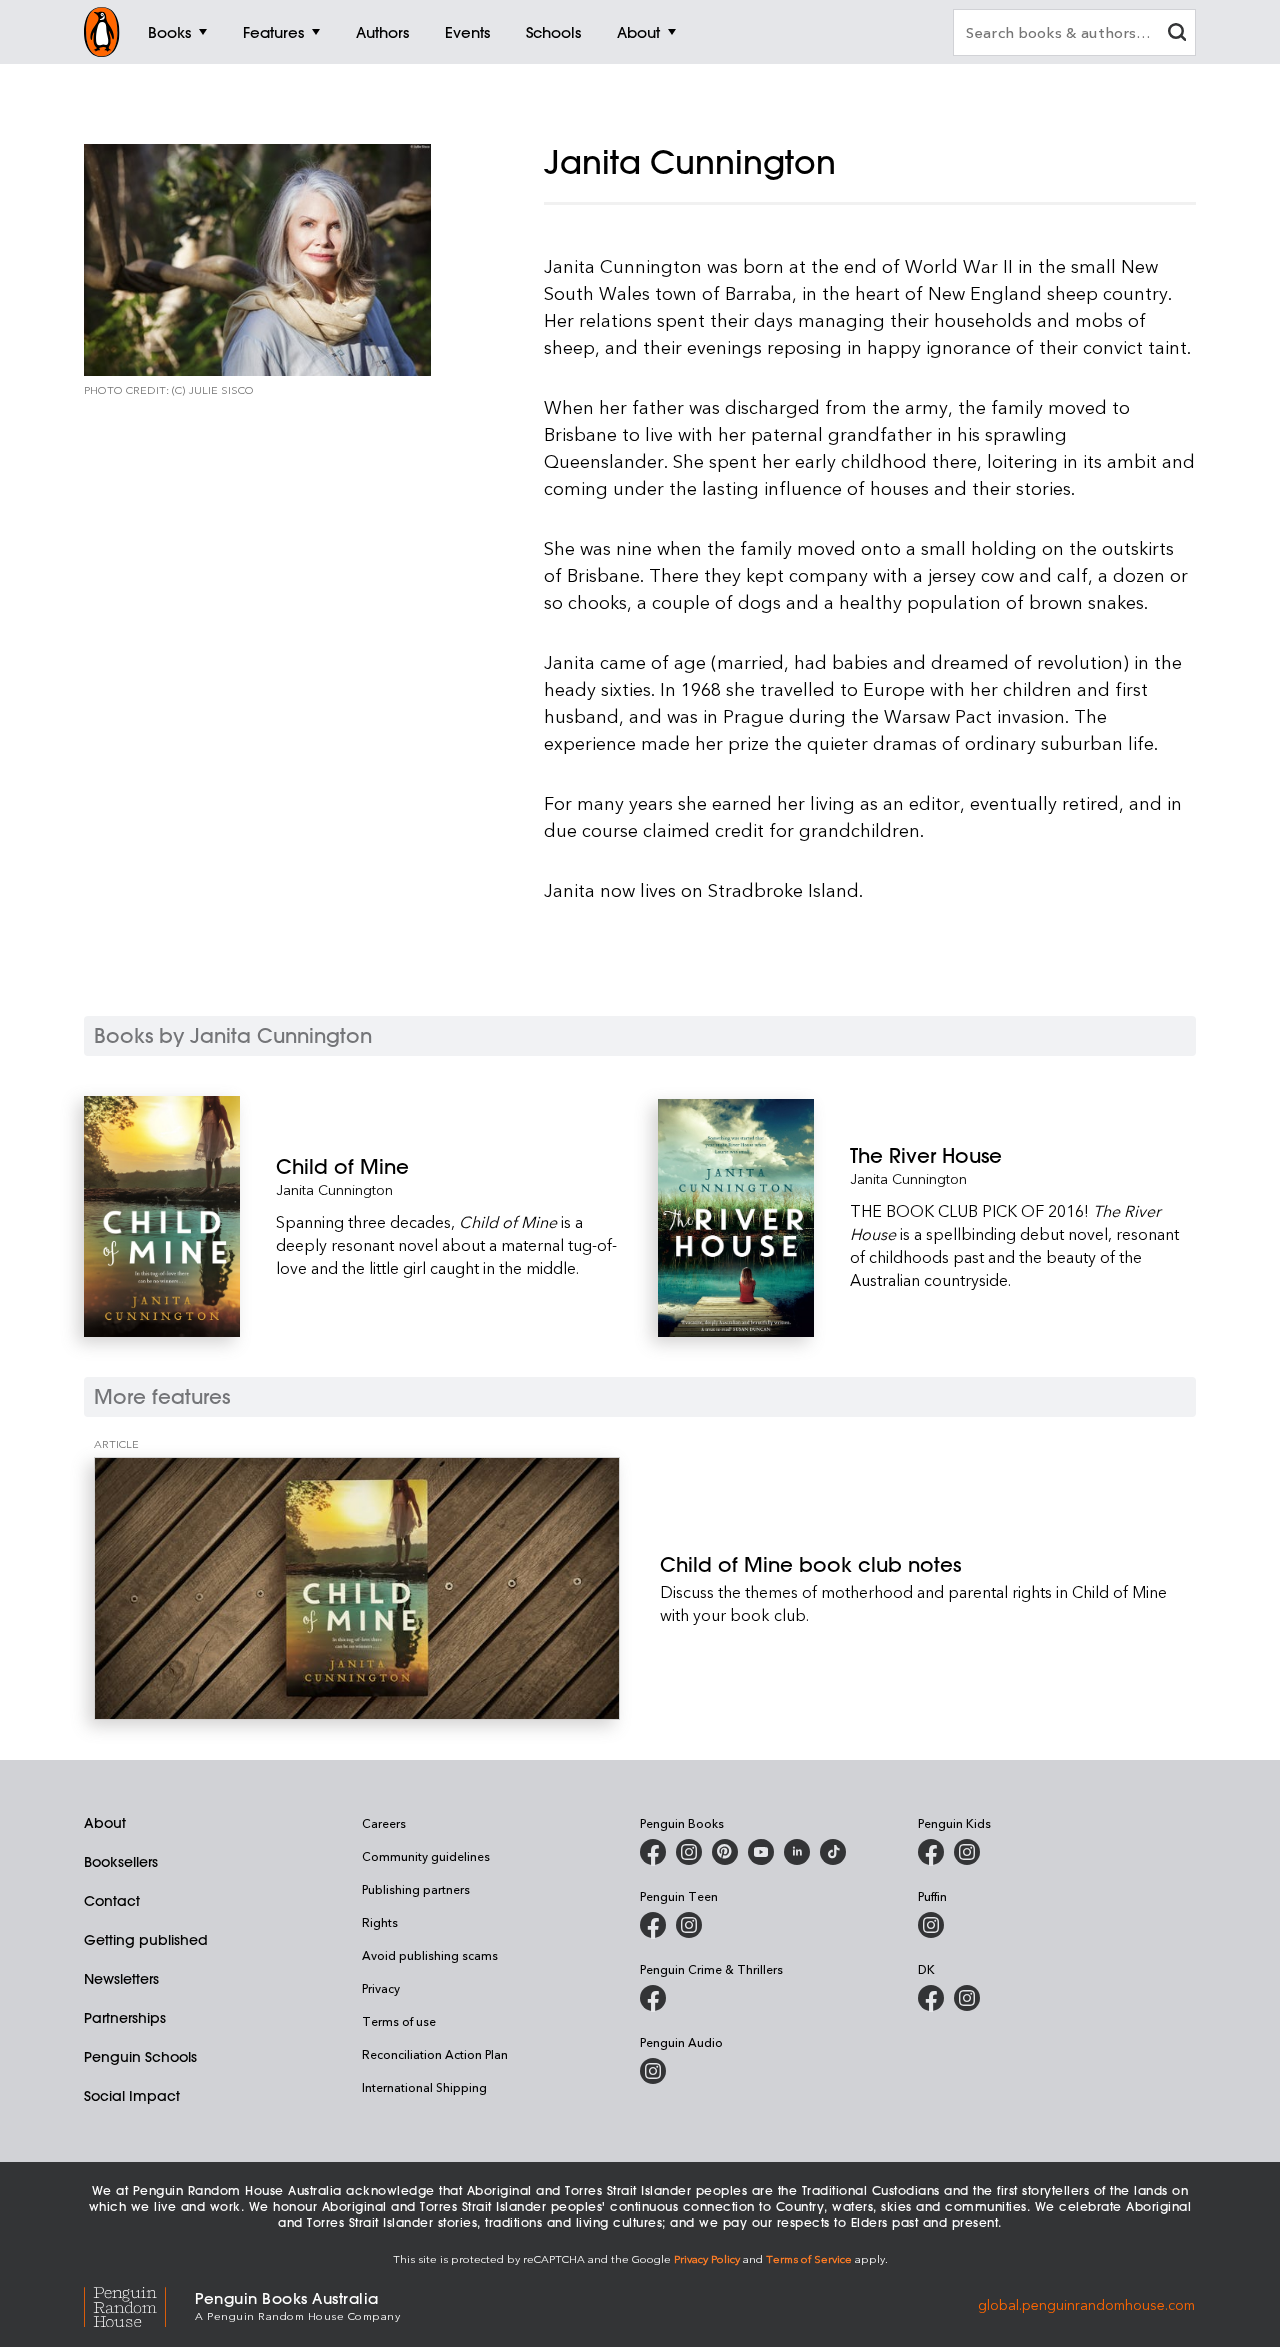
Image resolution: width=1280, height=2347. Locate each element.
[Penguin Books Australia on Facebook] (653, 1852)
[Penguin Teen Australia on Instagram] (689, 1925)
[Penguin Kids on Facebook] (931, 1852)
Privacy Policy (707, 2258)
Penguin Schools (140, 2057)
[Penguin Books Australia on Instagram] (689, 1852)
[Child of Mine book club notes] (357, 1588)
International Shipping (424, 2087)
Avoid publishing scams (430, 1955)
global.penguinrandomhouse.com (1086, 2304)
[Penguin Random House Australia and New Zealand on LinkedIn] (797, 1852)
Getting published (146, 1940)
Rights (380, 1922)
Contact (112, 1901)
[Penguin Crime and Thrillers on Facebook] (653, 1998)
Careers (384, 1823)
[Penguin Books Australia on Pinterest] (725, 1852)
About (105, 1823)
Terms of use (399, 2021)
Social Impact (132, 2096)
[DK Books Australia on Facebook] (931, 1998)
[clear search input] (1177, 34)
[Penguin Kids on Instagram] (967, 1852)
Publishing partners (416, 1889)
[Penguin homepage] (102, 32)
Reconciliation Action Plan (435, 2054)
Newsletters (121, 1979)
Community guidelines (426, 1856)
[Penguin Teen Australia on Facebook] (653, 1925)
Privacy (381, 1988)
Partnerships (125, 2018)
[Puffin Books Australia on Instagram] (931, 1925)
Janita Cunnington (334, 1189)
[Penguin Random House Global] (139, 2304)
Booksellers (121, 1862)
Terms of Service (809, 2258)
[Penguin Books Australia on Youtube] (761, 1852)
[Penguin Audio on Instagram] (653, 2071)
